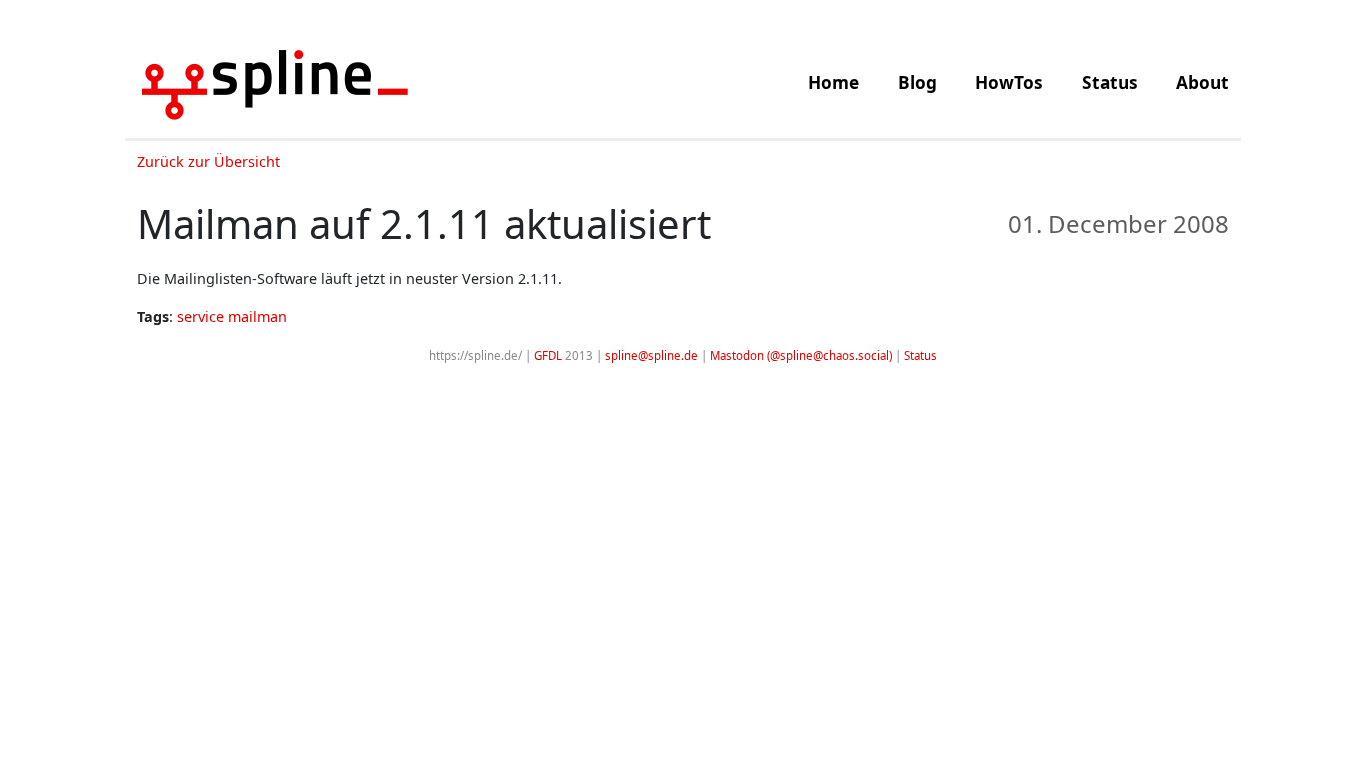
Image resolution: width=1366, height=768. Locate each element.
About (1202, 82)
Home (833, 82)
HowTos (1009, 82)
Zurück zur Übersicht (208, 161)
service (200, 316)
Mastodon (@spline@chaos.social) (801, 355)
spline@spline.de (651, 355)
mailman (257, 316)
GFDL (548, 355)
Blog (917, 82)
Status (1110, 82)
